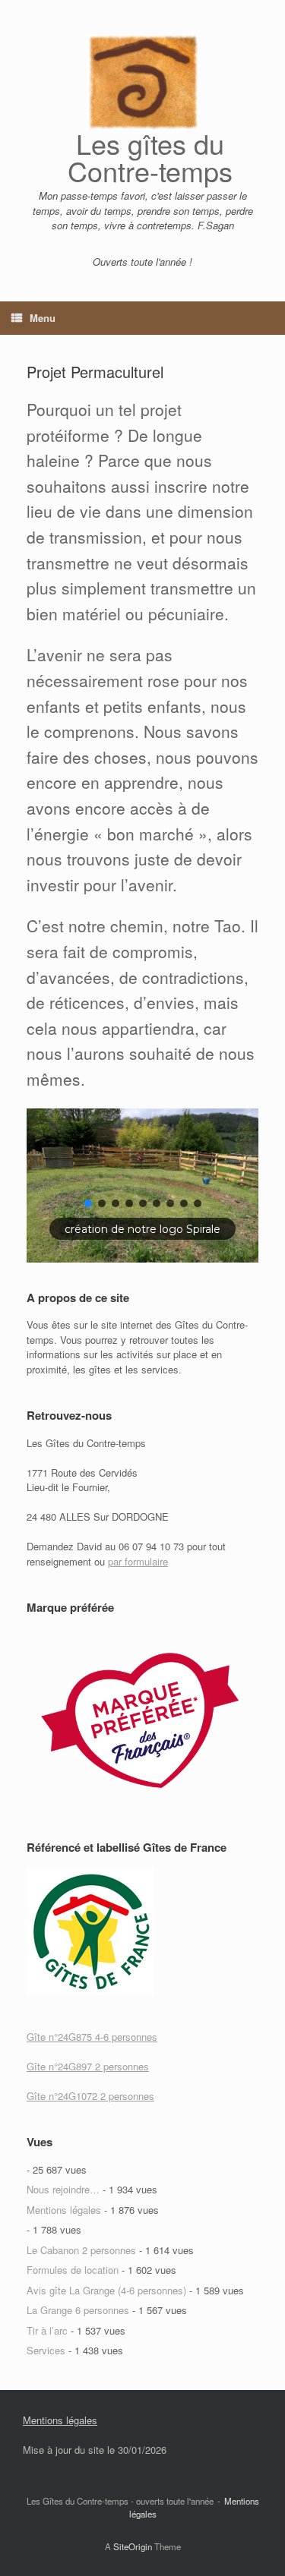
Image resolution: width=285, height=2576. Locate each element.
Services (46, 2350)
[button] (88, 1203)
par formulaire (138, 1561)
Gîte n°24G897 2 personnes (88, 2066)
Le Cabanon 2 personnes (81, 2250)
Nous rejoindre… (63, 2189)
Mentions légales (64, 2210)
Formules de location (73, 2270)
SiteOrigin (133, 2546)
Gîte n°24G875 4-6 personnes (92, 2037)
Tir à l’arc (47, 2330)
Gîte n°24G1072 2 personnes (90, 2096)
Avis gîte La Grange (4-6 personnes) (106, 2290)
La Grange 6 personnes (78, 2310)
